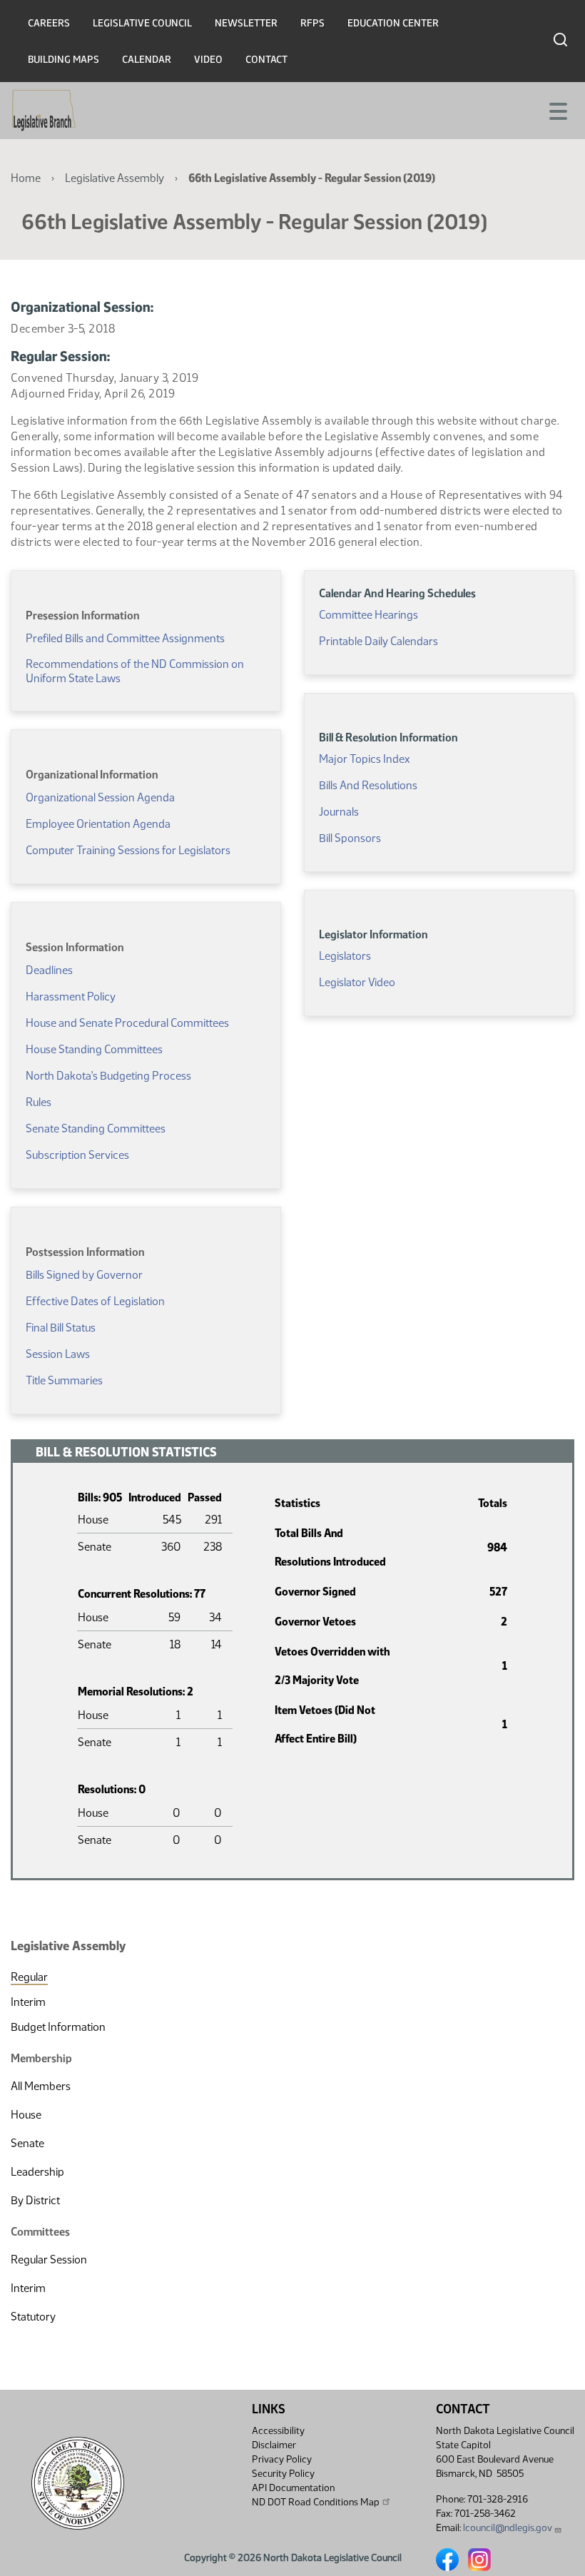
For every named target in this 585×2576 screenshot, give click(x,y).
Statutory (33, 2317)
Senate (27, 2143)
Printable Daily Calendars (378, 641)
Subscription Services (77, 1155)
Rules (39, 1102)
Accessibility (278, 2431)
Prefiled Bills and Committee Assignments (125, 638)
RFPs (312, 23)
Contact (266, 60)
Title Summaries (64, 1380)
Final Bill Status (61, 1328)
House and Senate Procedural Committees (127, 1023)
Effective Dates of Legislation (95, 1301)
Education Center (393, 23)
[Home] (44, 111)
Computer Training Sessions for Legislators (128, 850)
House (26, 2115)
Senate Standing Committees (96, 1129)
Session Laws (58, 1354)
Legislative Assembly (115, 178)
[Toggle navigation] (557, 110)
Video (208, 60)
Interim (28, 2002)
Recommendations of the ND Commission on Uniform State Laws (135, 671)
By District (35, 2200)
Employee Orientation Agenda (98, 824)
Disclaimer (274, 2445)
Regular (29, 1977)
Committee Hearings (368, 615)
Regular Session (49, 2260)
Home (26, 178)
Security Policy (283, 2474)
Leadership (37, 2172)
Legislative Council (142, 23)
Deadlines (49, 970)
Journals (339, 812)
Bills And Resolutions (368, 785)
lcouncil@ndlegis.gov (508, 2528)
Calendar (147, 60)
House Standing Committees (94, 1049)
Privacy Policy (282, 2459)
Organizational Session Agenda (100, 797)
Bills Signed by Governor (84, 1275)
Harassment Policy (71, 997)
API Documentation (293, 2488)
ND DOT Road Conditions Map (316, 2502)
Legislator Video (357, 982)
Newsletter (246, 23)
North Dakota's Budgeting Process (108, 1076)
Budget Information (58, 2027)
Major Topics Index (364, 759)
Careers (49, 23)
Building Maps (63, 60)
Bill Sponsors (350, 838)
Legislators (345, 956)
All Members (41, 2086)
